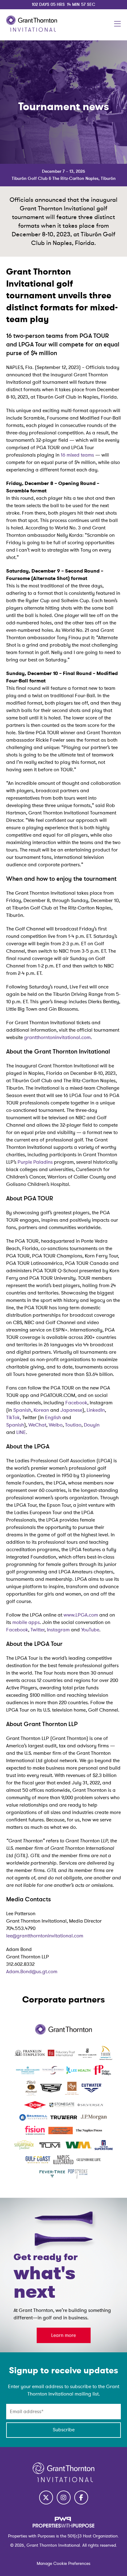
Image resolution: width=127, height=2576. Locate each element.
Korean (41, 1410)
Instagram (58, 1630)
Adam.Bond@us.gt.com (32, 1972)
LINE (21, 1432)
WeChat (37, 1425)
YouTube (90, 1630)
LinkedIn (96, 1410)
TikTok (13, 1418)
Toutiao (73, 1425)
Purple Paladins (35, 1162)
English (53, 1418)
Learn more (63, 2335)
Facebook (76, 1403)
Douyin (92, 1425)
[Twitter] (46, 2497)
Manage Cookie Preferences (63, 2564)
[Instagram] (64, 2497)
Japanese (71, 1410)
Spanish (22, 1410)
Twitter (37, 1630)
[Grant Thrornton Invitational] (32, 30)
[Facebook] (81, 2497)
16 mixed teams (77, 455)
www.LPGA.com (81, 1615)
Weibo (56, 1425)
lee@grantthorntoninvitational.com (45, 1936)
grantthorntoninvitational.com (57, 1037)
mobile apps (26, 1622)
